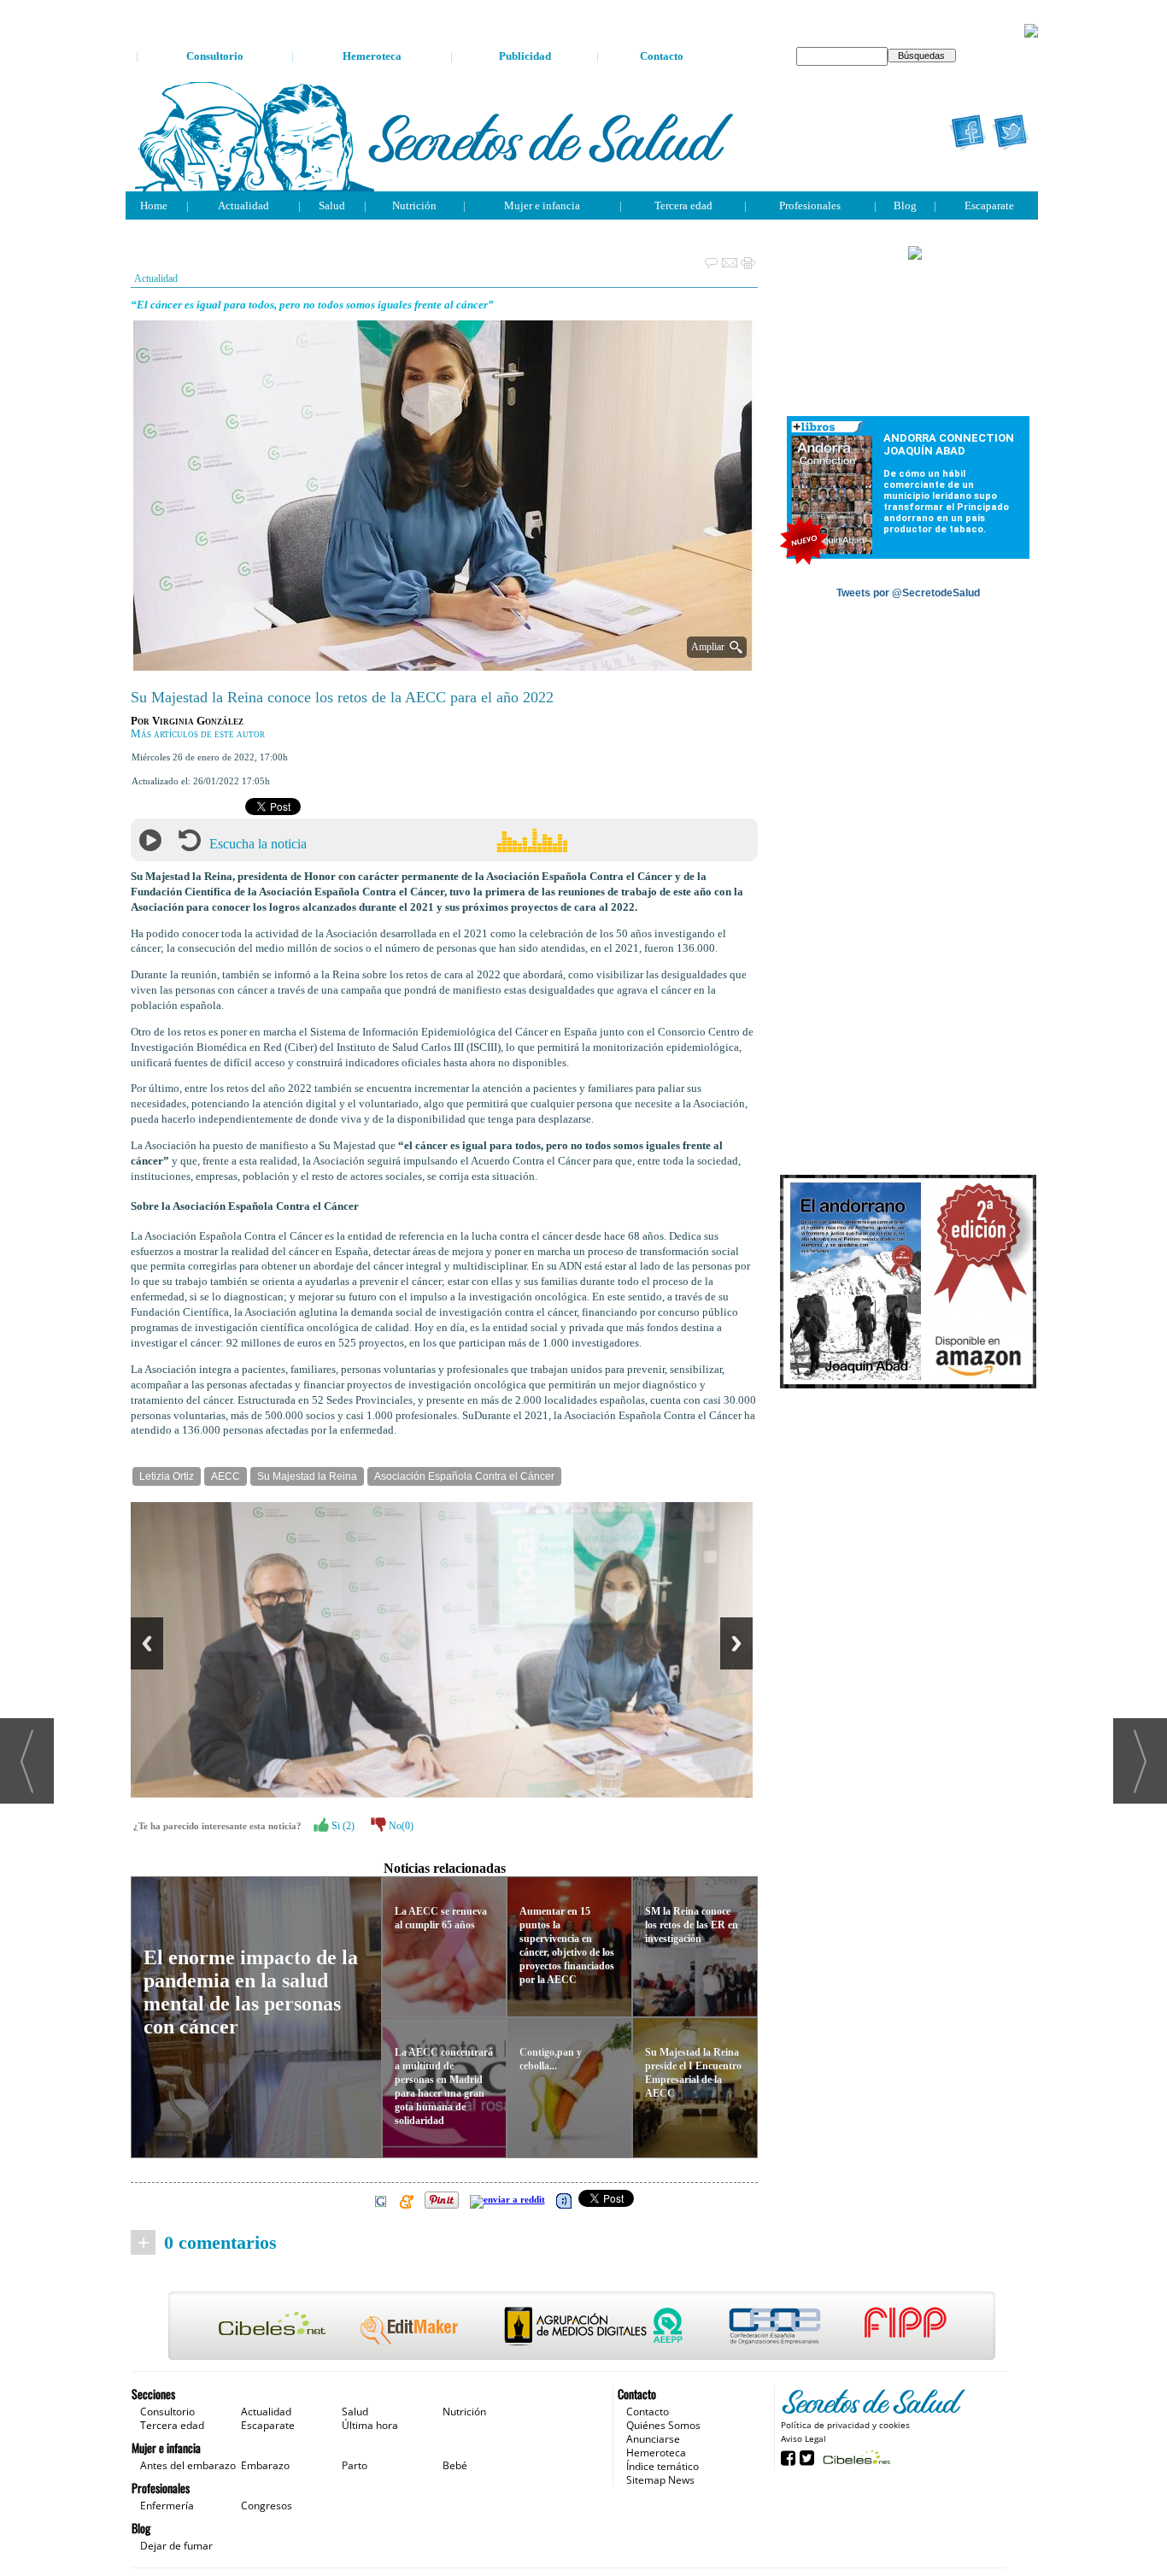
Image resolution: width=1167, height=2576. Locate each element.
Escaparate (989, 205)
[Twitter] (1011, 132)
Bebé (455, 2465)
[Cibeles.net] (582, 2327)
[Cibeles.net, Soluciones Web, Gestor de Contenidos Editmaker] (855, 2457)
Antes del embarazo (188, 2465)
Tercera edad (683, 205)
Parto (355, 2465)
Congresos (267, 2506)
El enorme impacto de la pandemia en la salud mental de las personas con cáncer (251, 1992)
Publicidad (525, 56)
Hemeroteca (372, 56)
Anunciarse (653, 2439)
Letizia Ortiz (167, 1476)
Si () (342, 1826)
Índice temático (663, 2466)
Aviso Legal (803, 2438)
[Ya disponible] (908, 1282)
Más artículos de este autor (198, 734)
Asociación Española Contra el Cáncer (464, 1476)
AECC (226, 1476)
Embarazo (265, 2465)
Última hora (370, 2425)
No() (400, 1826)
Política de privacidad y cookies (845, 2425)
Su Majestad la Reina (307, 1476)
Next (736, 1643)
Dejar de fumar (176, 2546)
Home (154, 205)
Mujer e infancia (542, 205)
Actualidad (243, 205)
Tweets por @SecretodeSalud (908, 593)
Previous (147, 1643)
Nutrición (414, 205)
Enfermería (167, 2506)
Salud (332, 205)
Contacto (662, 56)
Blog (905, 205)
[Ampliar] (444, 663)
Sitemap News (660, 2480)
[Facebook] (968, 132)
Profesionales (810, 205)
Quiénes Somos (663, 2425)
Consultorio (215, 56)
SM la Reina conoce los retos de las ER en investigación (692, 1925)
